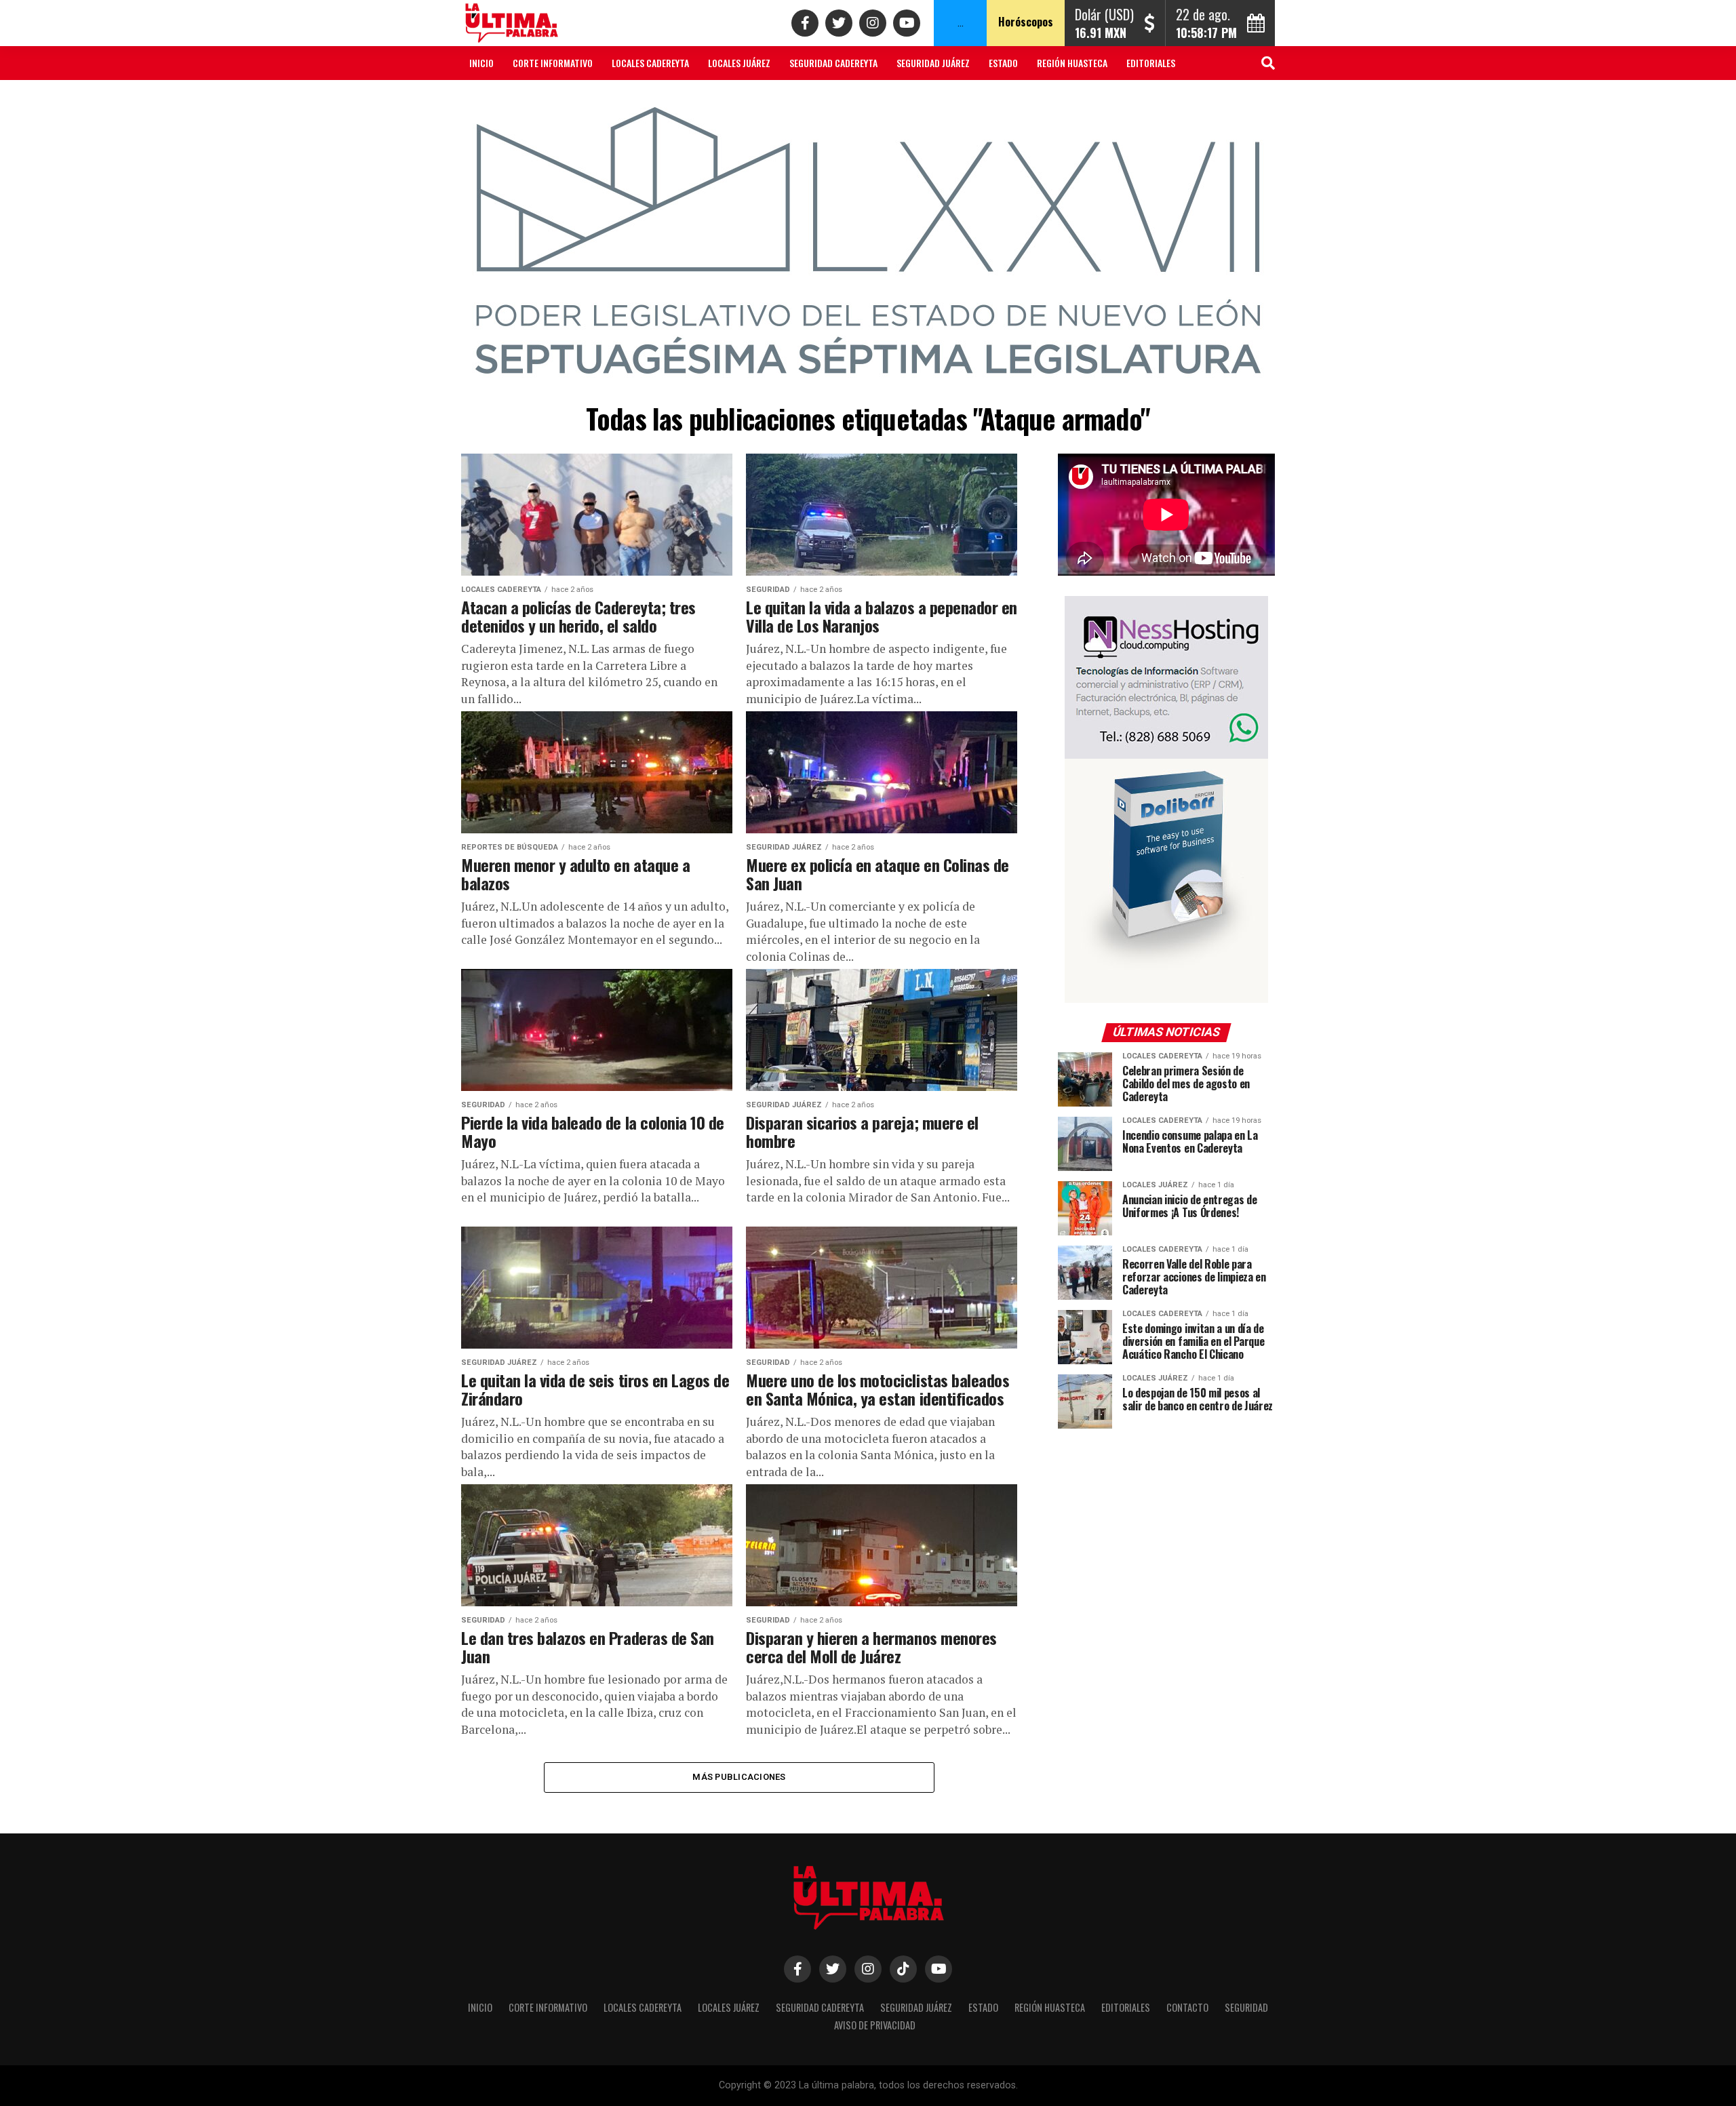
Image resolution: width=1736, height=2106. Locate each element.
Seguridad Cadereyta (833, 63)
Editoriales (1151, 63)
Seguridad (552, 99)
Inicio (481, 63)
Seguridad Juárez (933, 63)
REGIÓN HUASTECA (1072, 63)
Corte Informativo (553, 63)
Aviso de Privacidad (633, 99)
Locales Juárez (739, 63)
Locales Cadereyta (650, 63)
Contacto (490, 99)
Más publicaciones (739, 1777)
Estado (1003, 63)
